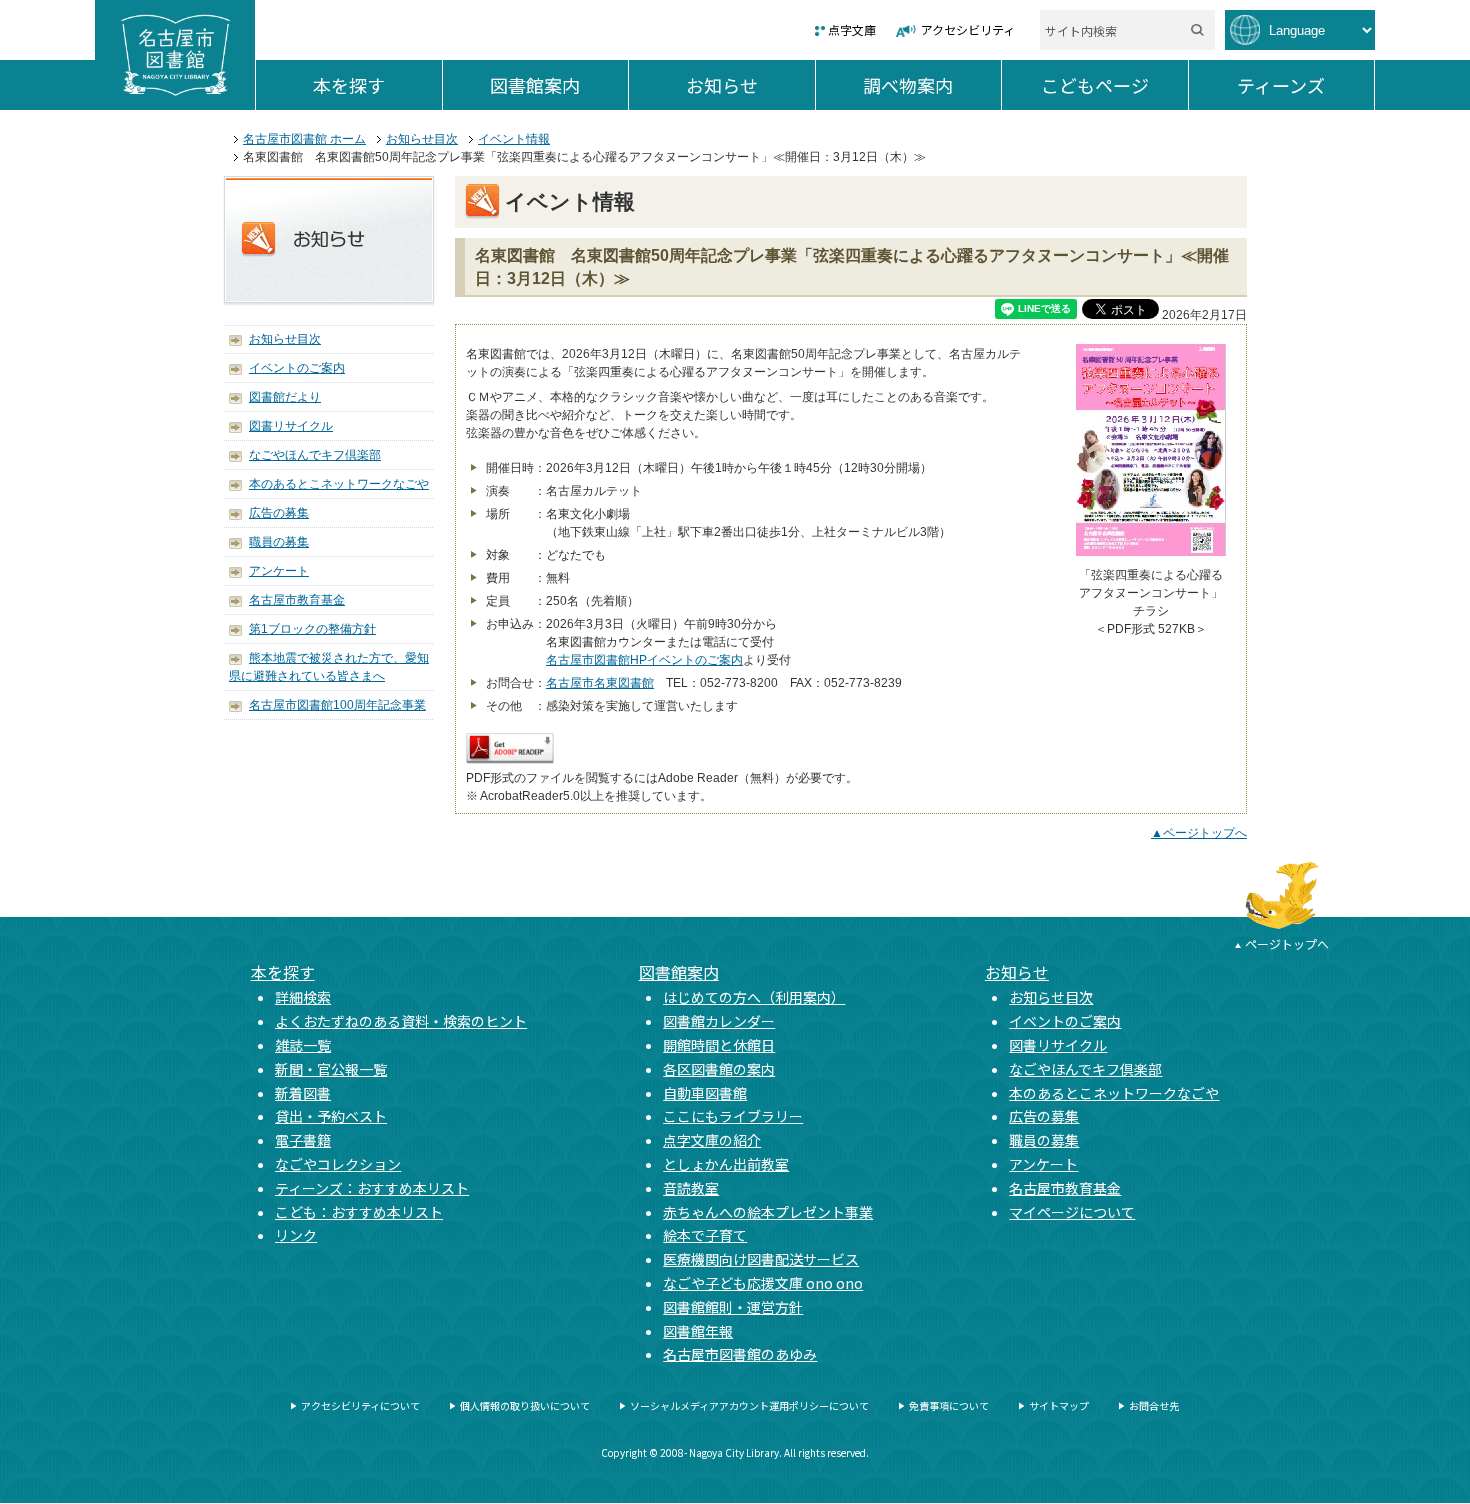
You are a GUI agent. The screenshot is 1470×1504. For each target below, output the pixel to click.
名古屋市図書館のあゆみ (740, 1354)
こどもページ (1114, 85)
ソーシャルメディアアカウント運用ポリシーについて (749, 1405)
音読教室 (691, 1188)
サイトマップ (1059, 1405)
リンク (296, 1235)
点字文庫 (852, 29)
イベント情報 (514, 139)
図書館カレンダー (719, 1021)
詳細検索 (303, 997)
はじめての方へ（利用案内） (754, 997)
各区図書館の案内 (719, 1069)
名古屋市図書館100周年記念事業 (337, 705)
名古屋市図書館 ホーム (304, 139)
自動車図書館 (705, 1093)
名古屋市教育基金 (297, 600)
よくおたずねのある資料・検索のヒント (401, 1021)
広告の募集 (279, 513)
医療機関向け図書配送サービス (761, 1259)
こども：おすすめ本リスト (359, 1212)
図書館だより (285, 397)
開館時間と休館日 (719, 1045)
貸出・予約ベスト (331, 1116)
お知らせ (750, 85)
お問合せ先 (1154, 1405)
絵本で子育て (705, 1235)
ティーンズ (1305, 85)
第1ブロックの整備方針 (312, 629)
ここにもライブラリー (733, 1116)
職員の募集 (279, 542)
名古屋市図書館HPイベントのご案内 (644, 660)
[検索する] (1197, 30)
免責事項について (949, 1405)
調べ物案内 (932, 85)
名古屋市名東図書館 (600, 683)
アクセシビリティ (968, 29)
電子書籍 (303, 1140)
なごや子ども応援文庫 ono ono (763, 1283)
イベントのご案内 (297, 368)
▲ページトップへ (1199, 833)
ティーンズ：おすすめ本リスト (372, 1188)
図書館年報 (698, 1331)
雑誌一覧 (303, 1045)
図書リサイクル (291, 426)
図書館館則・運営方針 (733, 1307)
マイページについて (1072, 1212)
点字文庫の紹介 (712, 1140)
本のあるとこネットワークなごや (339, 484)
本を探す (377, 85)
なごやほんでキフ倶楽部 (315, 455)
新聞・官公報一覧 (331, 1069)
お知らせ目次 (422, 139)
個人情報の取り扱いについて (525, 1405)
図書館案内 (559, 85)
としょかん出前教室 (726, 1164)
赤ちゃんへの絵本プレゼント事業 (768, 1212)
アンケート (279, 571)
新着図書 (303, 1093)
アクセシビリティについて (360, 1405)
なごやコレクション (338, 1164)
